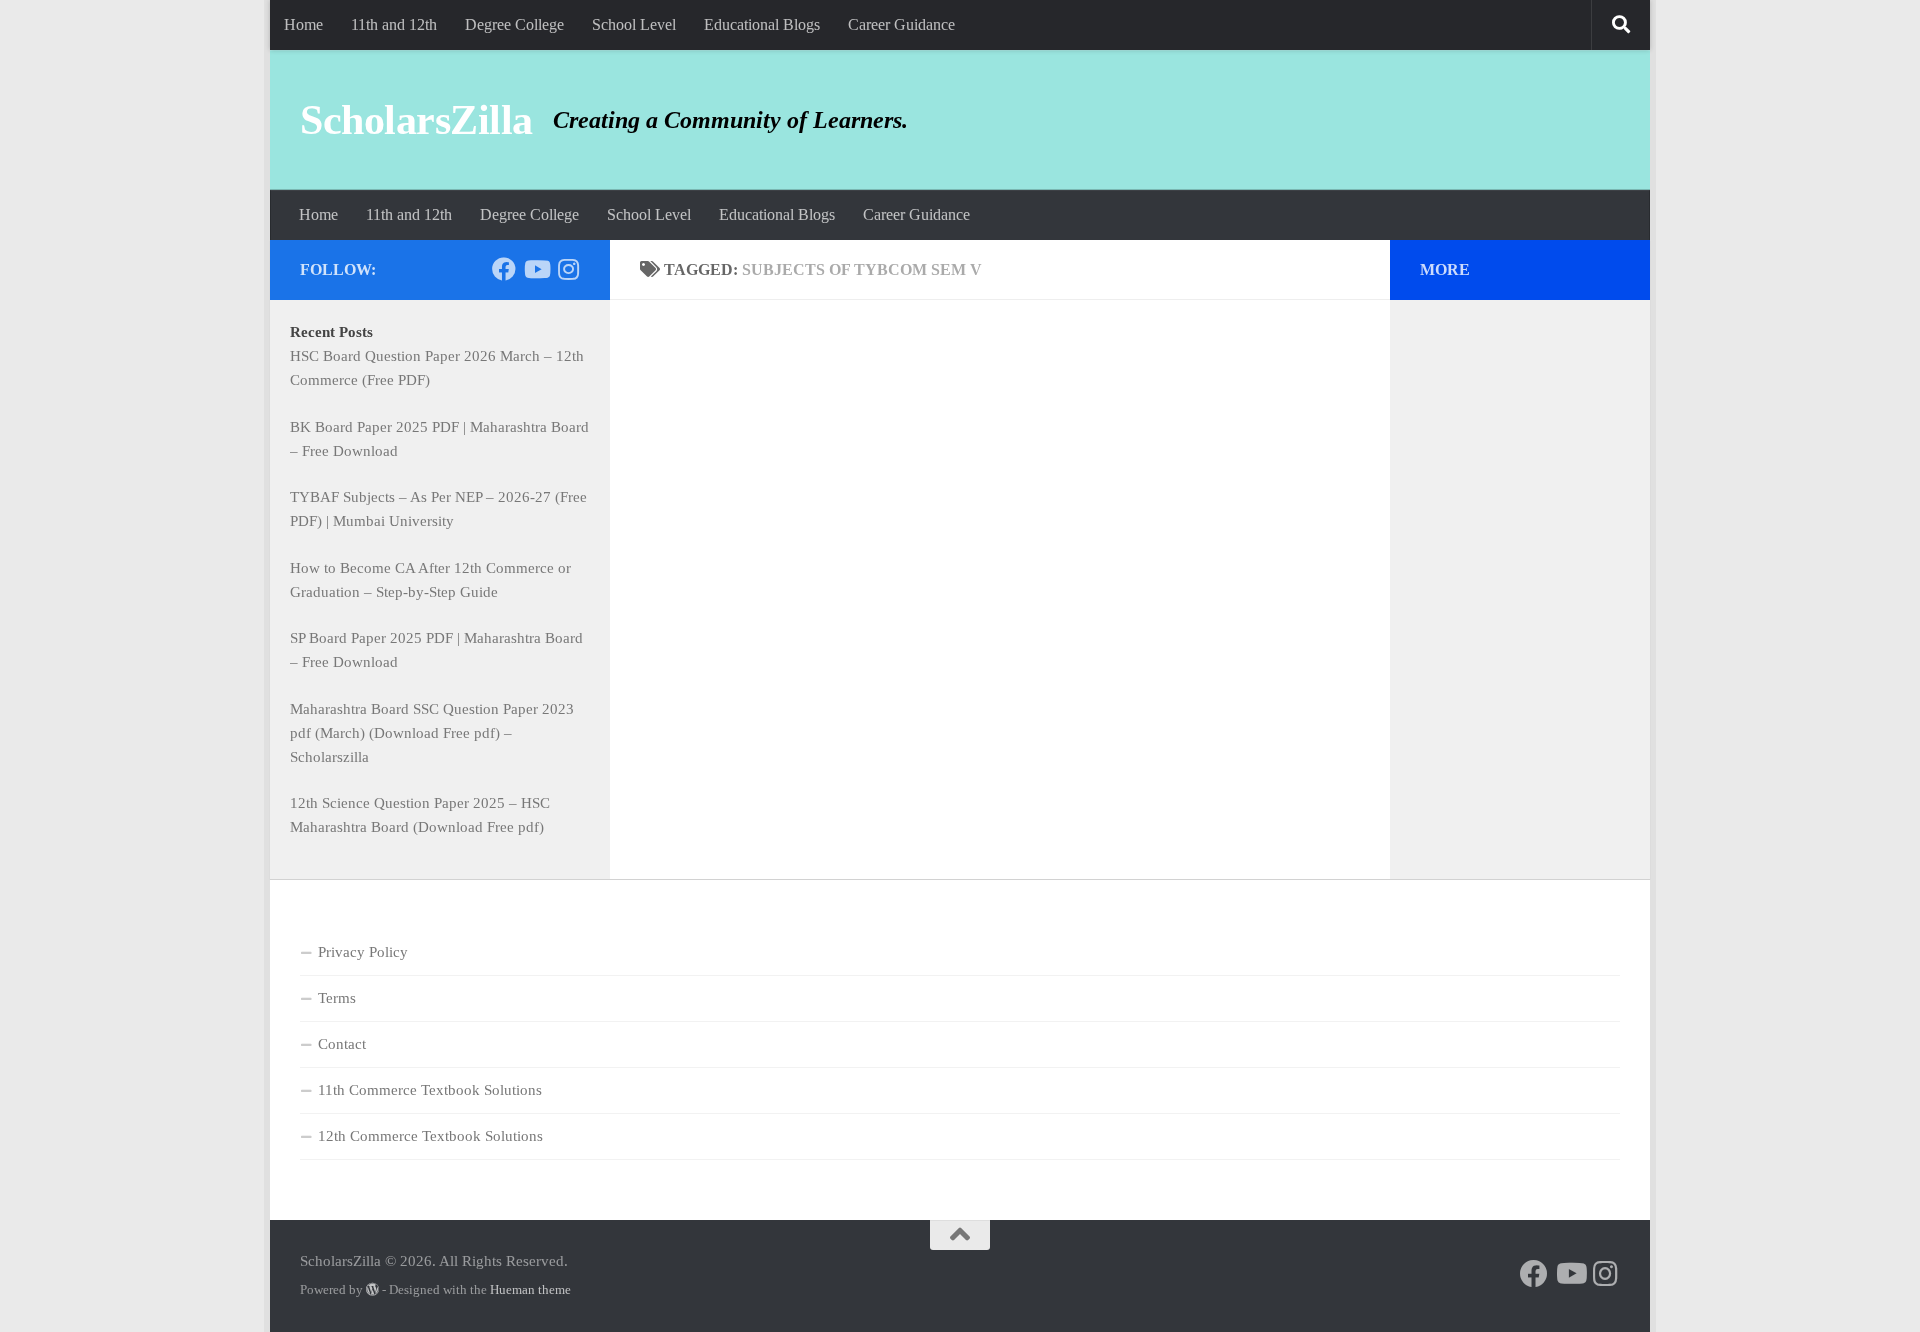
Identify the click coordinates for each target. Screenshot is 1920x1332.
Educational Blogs (762, 24)
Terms (337, 998)
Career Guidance (901, 24)
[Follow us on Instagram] (568, 269)
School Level (634, 24)
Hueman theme (530, 1289)
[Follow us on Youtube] (536, 269)
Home (303, 24)
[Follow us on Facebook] (504, 269)
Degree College (514, 24)
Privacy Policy (363, 952)
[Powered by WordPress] (372, 1289)
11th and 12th (394, 24)
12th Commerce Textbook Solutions (430, 1136)
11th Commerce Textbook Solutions (430, 1090)
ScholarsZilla (416, 120)
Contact (342, 1044)
